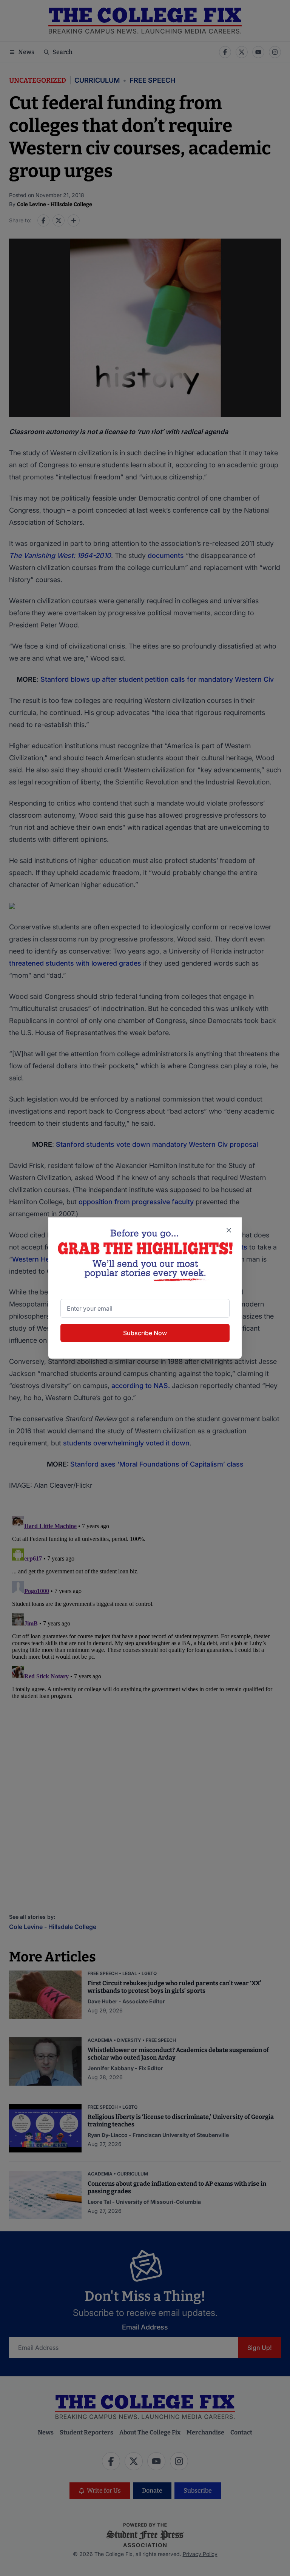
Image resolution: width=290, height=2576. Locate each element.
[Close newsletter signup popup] (229, 1230)
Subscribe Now (145, 1333)
